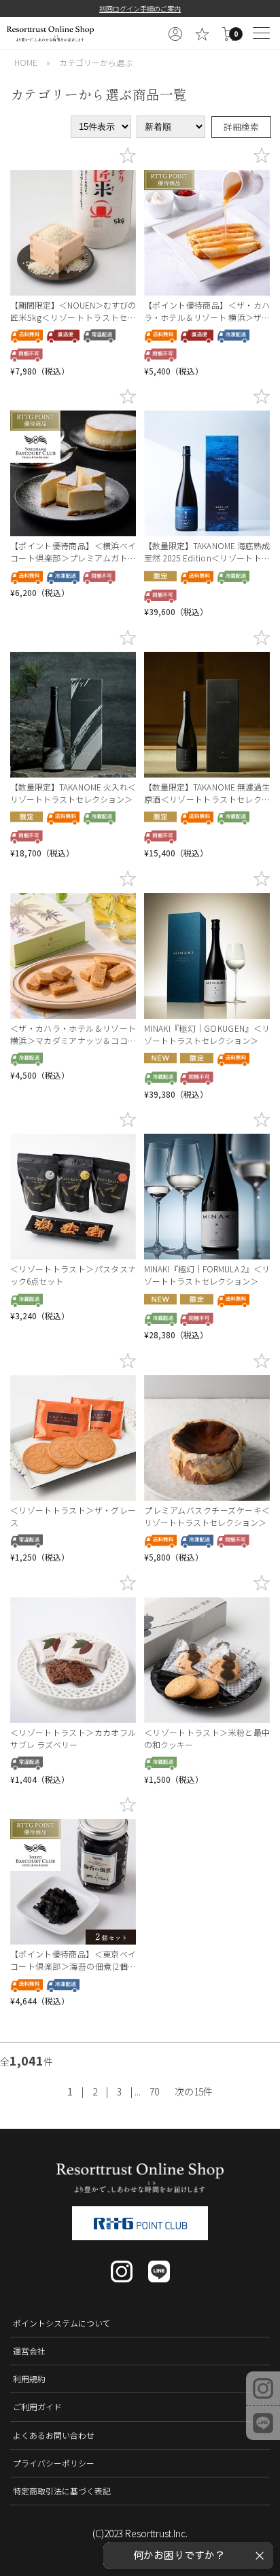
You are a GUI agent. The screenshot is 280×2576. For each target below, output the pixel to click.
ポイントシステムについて (62, 2323)
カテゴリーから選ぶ (96, 62)
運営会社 (29, 2351)
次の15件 (194, 2091)
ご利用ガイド (37, 2406)
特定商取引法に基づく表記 (62, 2491)
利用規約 (29, 2379)
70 (154, 2091)
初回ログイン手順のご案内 (140, 8)
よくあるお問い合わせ (54, 2435)
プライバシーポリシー (54, 2463)
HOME (26, 62)
